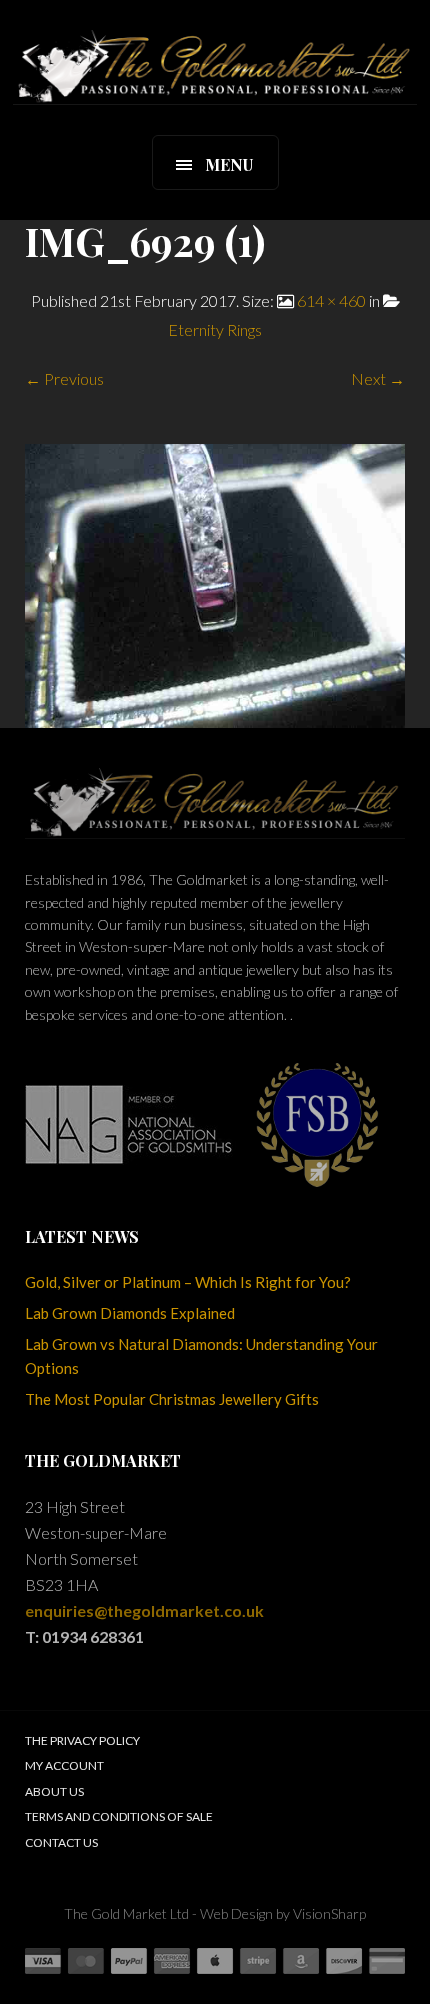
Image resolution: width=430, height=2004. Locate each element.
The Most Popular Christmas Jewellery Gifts (172, 1399)
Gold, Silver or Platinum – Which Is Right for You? (188, 1282)
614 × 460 (331, 300)
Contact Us (61, 1842)
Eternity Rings (215, 329)
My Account (64, 1765)
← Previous (64, 378)
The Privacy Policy (82, 1740)
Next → (378, 378)
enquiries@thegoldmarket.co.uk (144, 1610)
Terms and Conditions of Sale (119, 1816)
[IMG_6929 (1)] (215, 583)
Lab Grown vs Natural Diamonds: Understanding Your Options (201, 1356)
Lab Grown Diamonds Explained (130, 1313)
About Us (54, 1791)
